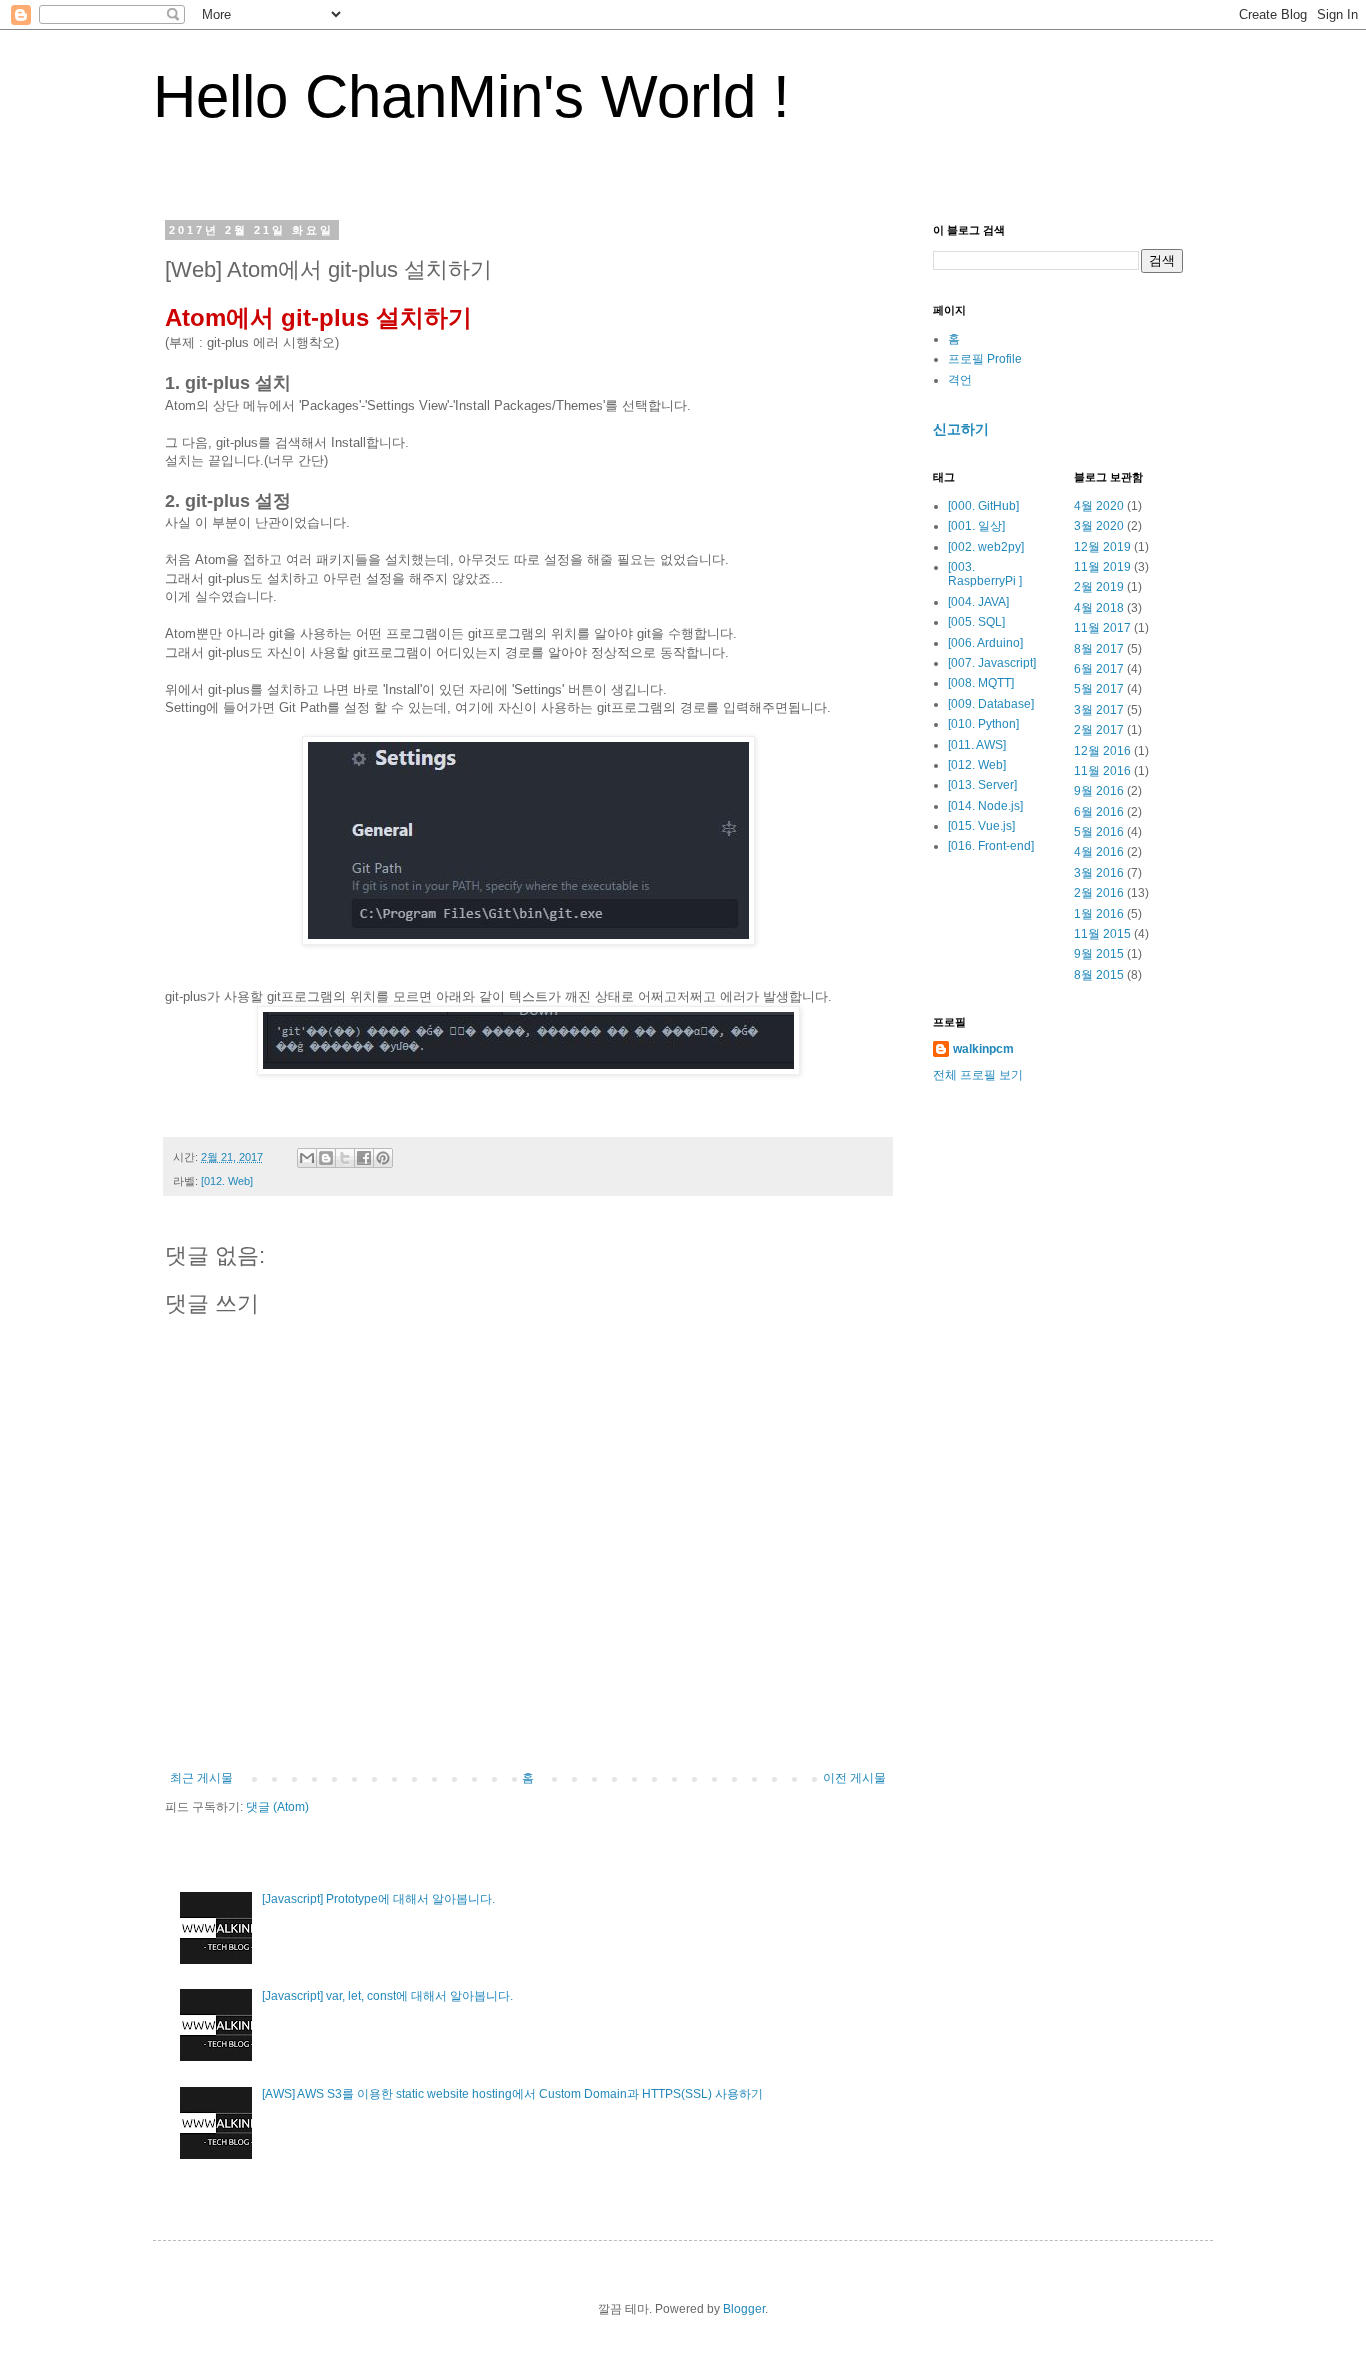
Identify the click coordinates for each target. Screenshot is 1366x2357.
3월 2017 (1099, 710)
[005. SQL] (976, 622)
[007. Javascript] (992, 663)
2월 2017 (1099, 730)
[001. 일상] (976, 526)
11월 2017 (1102, 628)
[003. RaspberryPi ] (985, 574)
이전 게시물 (854, 1778)
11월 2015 (1102, 934)
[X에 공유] (345, 1158)
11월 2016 (1102, 771)
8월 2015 (1099, 975)
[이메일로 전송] (307, 1158)
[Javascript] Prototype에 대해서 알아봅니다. (378, 1899)
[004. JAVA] (978, 602)
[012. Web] (227, 1181)
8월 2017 (1099, 649)
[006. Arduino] (985, 643)
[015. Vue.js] (981, 826)
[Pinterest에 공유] (383, 1158)
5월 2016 (1099, 832)
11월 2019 (1102, 567)
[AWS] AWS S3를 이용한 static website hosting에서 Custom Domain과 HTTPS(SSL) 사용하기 (512, 2094)
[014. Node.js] (985, 806)
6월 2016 (1099, 812)
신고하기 (961, 429)
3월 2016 (1099, 873)
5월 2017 (1099, 689)
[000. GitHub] (983, 506)
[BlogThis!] (326, 1158)
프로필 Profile (985, 359)
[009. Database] (991, 704)
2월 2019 (1099, 587)
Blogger (744, 2309)
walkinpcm (983, 1049)
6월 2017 (1099, 669)
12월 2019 (1102, 547)
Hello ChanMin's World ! (471, 96)
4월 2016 (1099, 852)
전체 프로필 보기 (978, 1075)
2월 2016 (1099, 893)
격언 (960, 380)
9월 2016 (1099, 791)
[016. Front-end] (991, 846)
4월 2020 (1099, 506)
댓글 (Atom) (277, 1807)
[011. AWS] (977, 745)
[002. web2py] (986, 547)
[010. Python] (983, 724)
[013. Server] (982, 785)
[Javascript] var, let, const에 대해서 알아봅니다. (387, 1996)
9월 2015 (1099, 954)
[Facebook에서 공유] (364, 1158)
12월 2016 (1102, 751)
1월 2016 (1099, 914)
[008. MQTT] (981, 683)
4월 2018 (1099, 608)
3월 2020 (1099, 526)
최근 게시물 (201, 1778)
